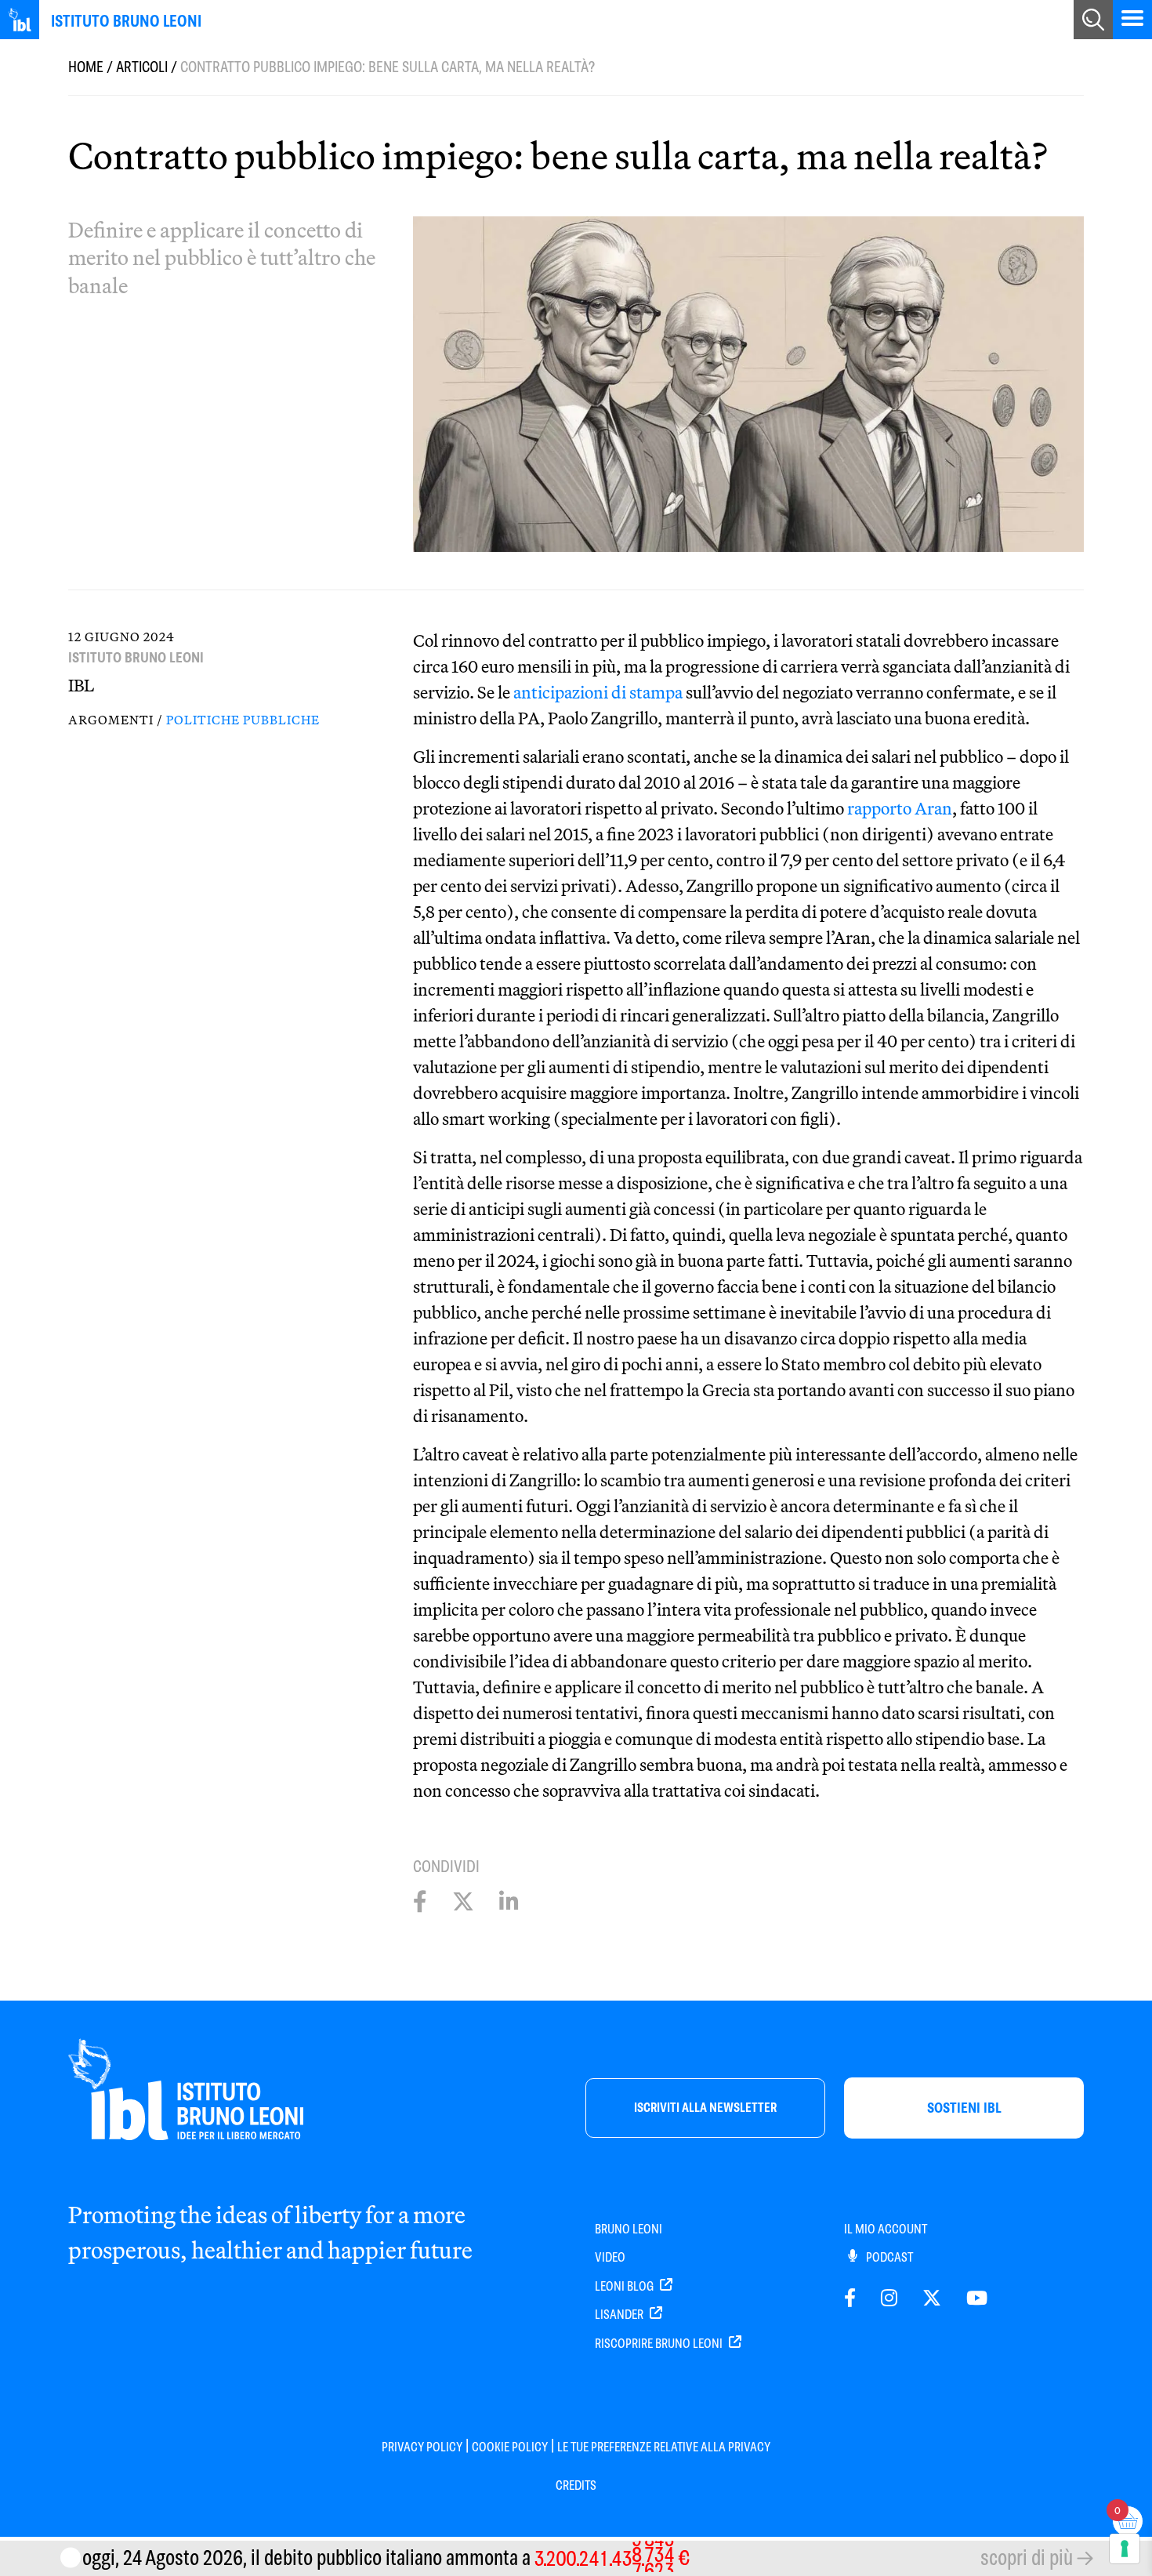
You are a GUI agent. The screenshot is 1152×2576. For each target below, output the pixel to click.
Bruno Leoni (629, 2229)
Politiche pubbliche (243, 720)
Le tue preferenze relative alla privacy (664, 2447)
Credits (576, 2485)
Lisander (620, 2315)
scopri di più (1027, 2558)
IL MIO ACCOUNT (886, 2229)
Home (86, 67)
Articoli (142, 67)
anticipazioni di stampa (598, 692)
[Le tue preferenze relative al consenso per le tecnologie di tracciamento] (1125, 2549)
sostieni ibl (964, 2108)
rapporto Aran (900, 808)
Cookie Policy (510, 2447)
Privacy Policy (422, 2447)
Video (610, 2257)
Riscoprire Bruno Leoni (660, 2344)
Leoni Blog (625, 2286)
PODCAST (888, 2257)
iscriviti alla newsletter (705, 2108)
